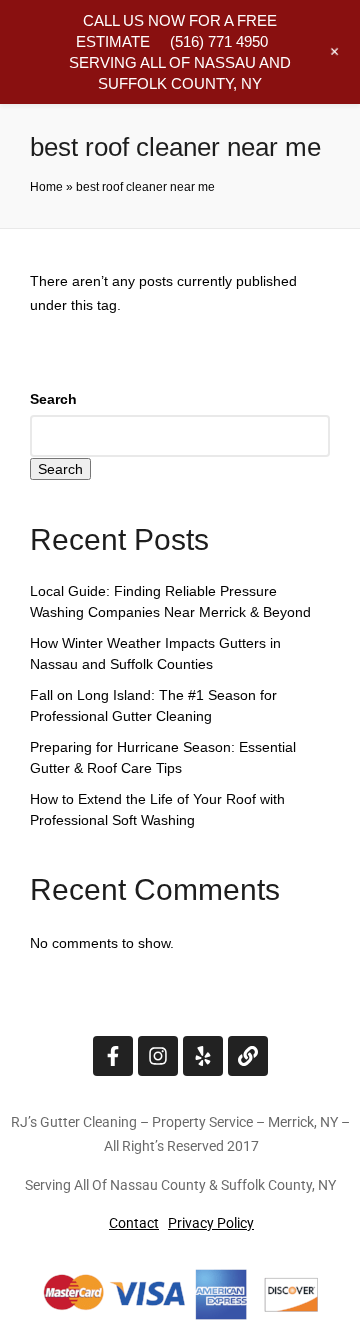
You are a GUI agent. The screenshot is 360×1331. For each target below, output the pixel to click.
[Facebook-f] (113, 1056)
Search (53, 399)
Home (46, 187)
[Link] (248, 1056)
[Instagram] (158, 1056)
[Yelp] (203, 1056)
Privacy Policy (211, 1223)
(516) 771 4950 (219, 41)
